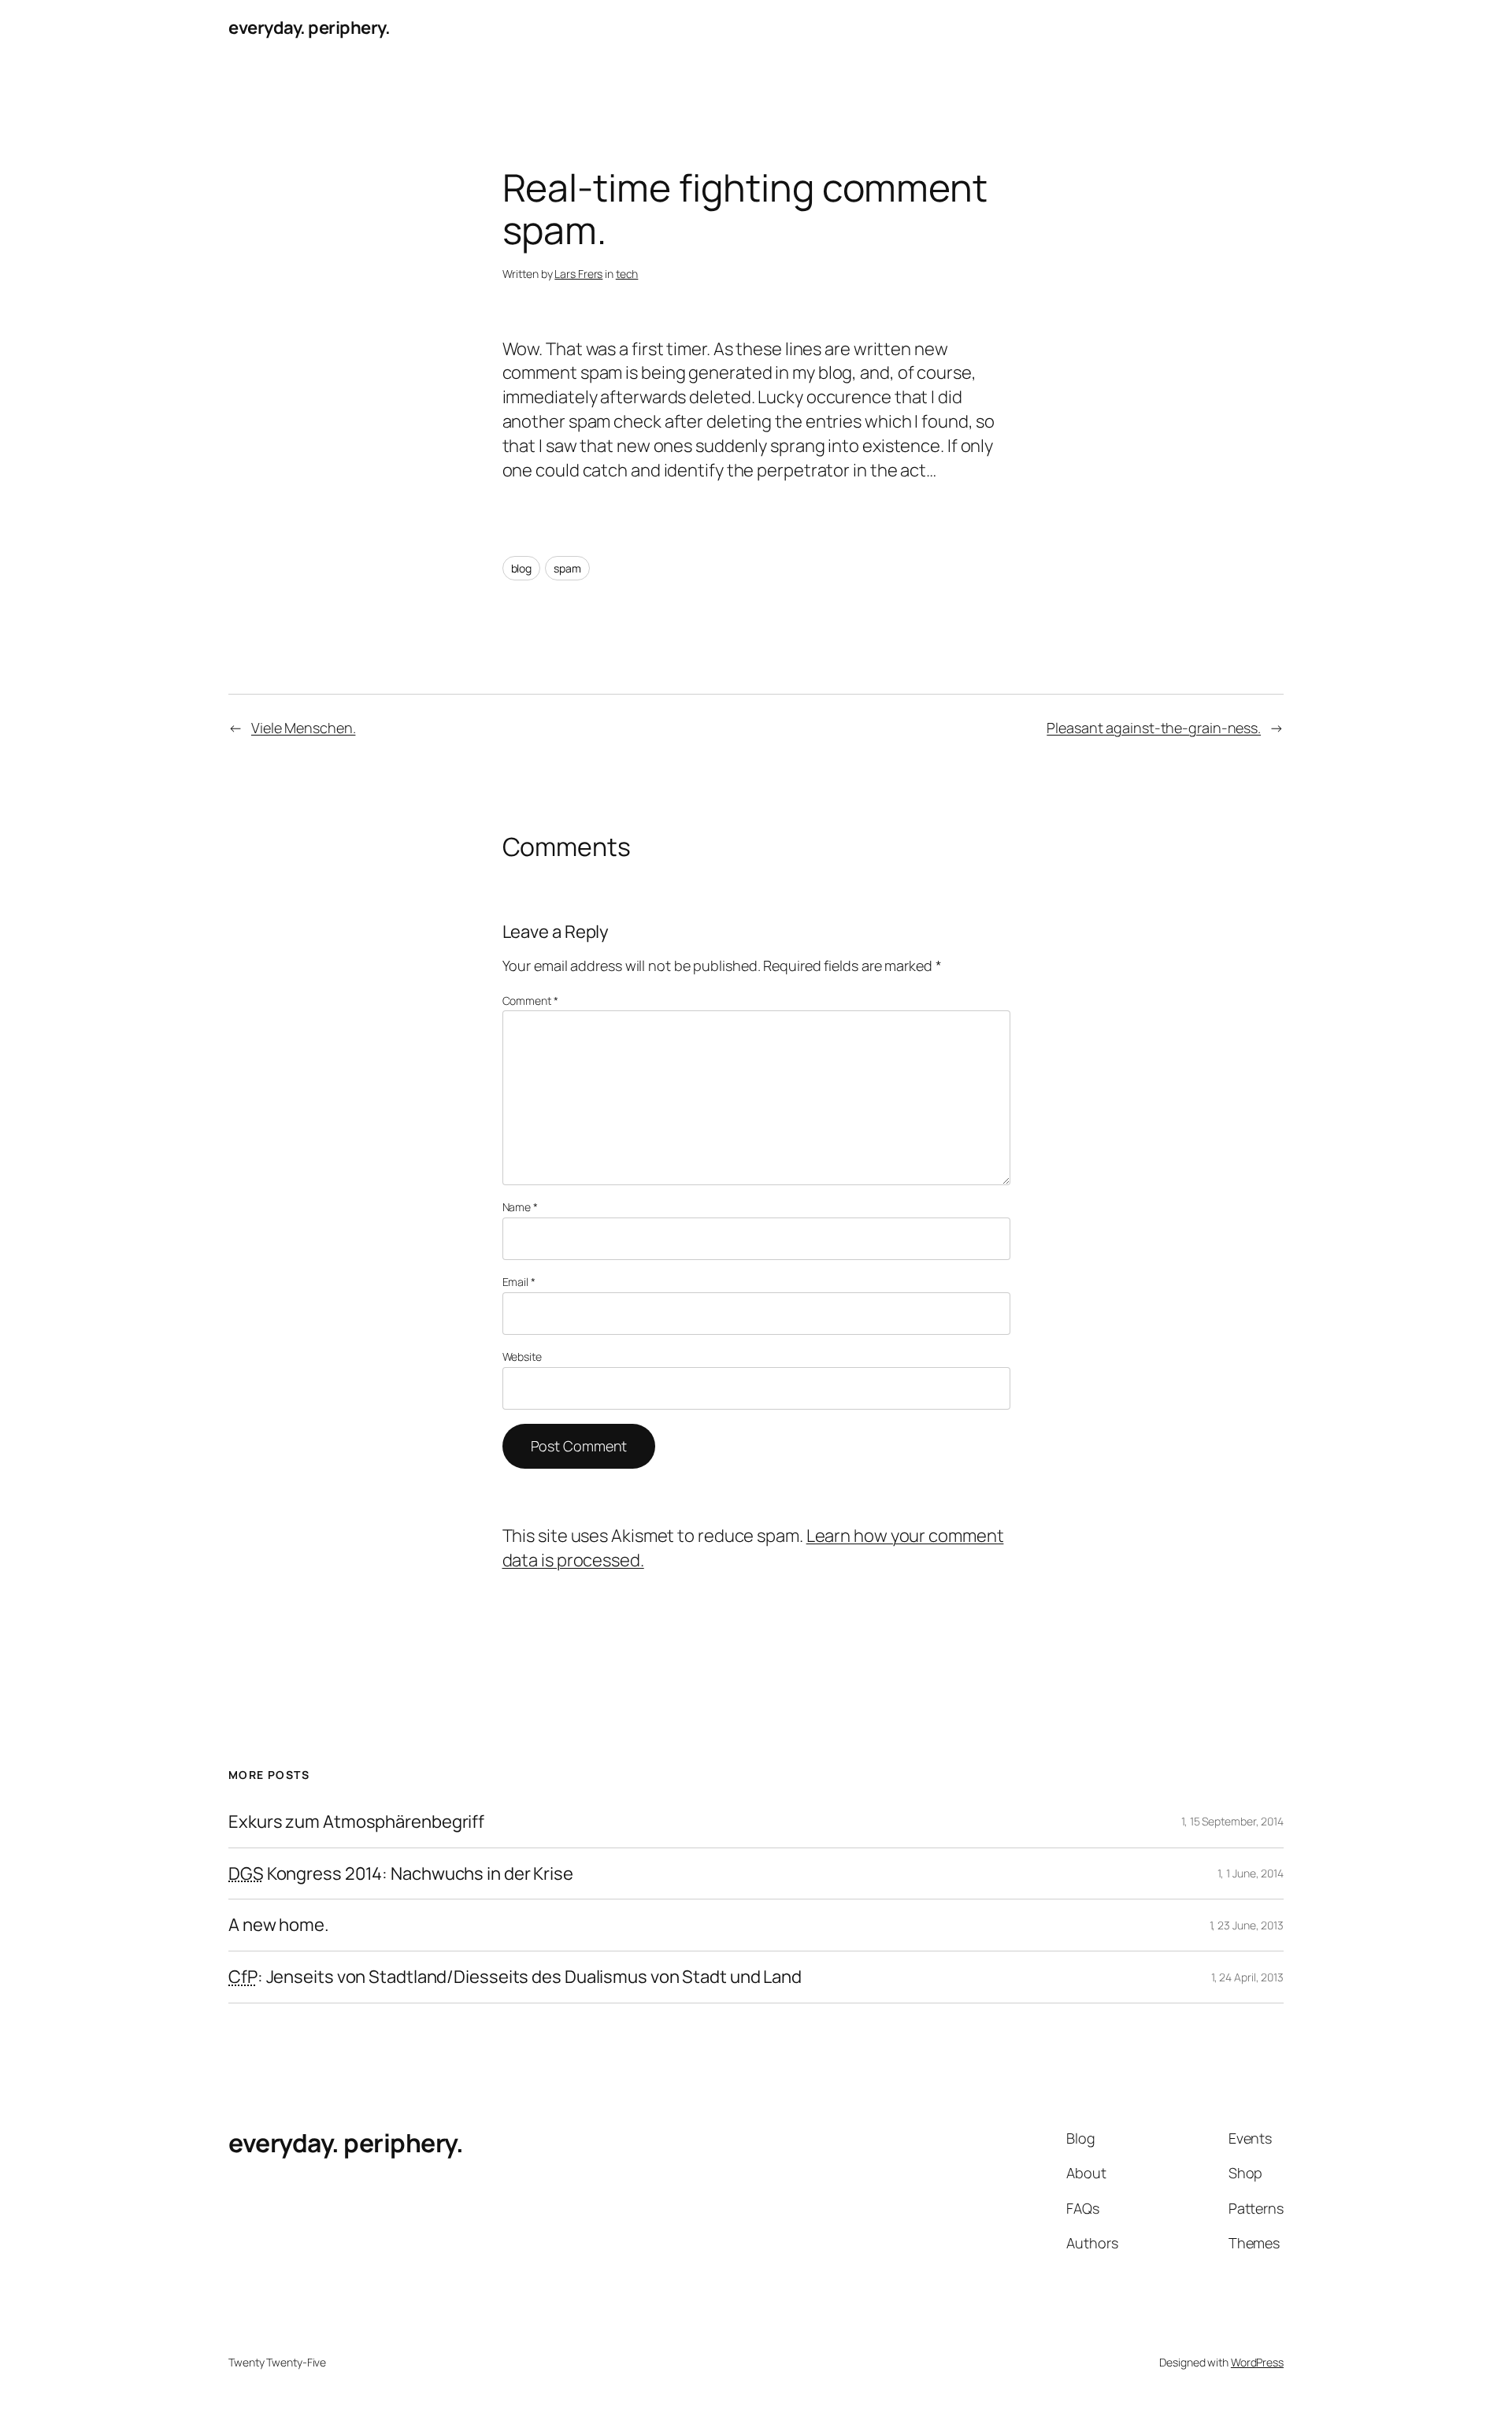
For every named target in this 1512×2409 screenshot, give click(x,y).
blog (522, 568)
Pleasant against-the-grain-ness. (1154, 728)
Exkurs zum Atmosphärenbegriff (356, 1822)
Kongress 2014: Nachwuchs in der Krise (401, 1874)
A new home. (279, 1925)
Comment (530, 1001)
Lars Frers (578, 274)
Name (520, 1207)
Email (519, 1282)
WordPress (1257, 2362)
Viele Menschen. (304, 728)
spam (567, 568)
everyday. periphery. (309, 28)
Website (522, 1356)
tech (627, 274)
